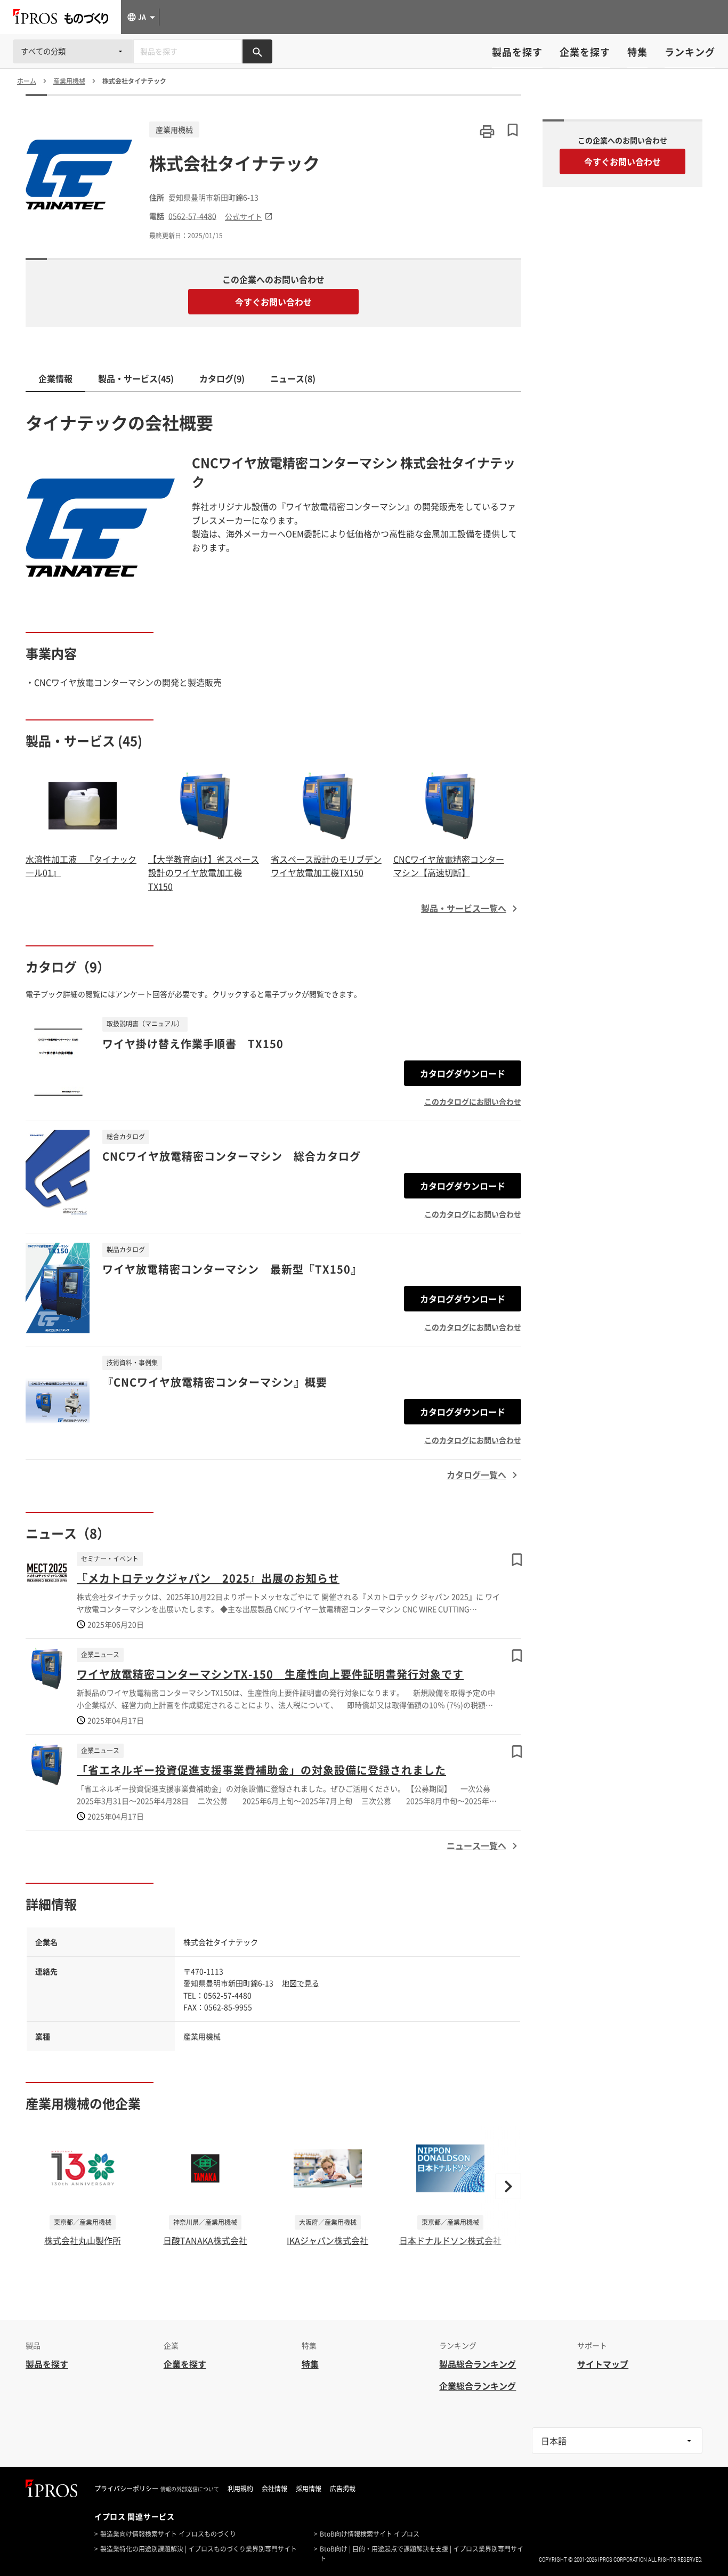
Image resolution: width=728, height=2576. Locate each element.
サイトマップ (603, 2364)
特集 (637, 52)
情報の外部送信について (190, 2489)
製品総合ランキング (478, 2364)
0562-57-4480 (192, 216)
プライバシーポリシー (126, 2489)
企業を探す (585, 52)
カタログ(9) (222, 378)
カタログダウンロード (463, 1073)
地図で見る (301, 1983)
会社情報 (274, 2489)
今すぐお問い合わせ (273, 302)
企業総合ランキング (478, 2386)
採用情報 (309, 2489)
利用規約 (240, 2489)
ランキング (690, 52)
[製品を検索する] (257, 51)
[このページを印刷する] (487, 132)
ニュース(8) (293, 378)
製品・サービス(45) (136, 378)
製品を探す (517, 52)
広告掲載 (343, 2489)
